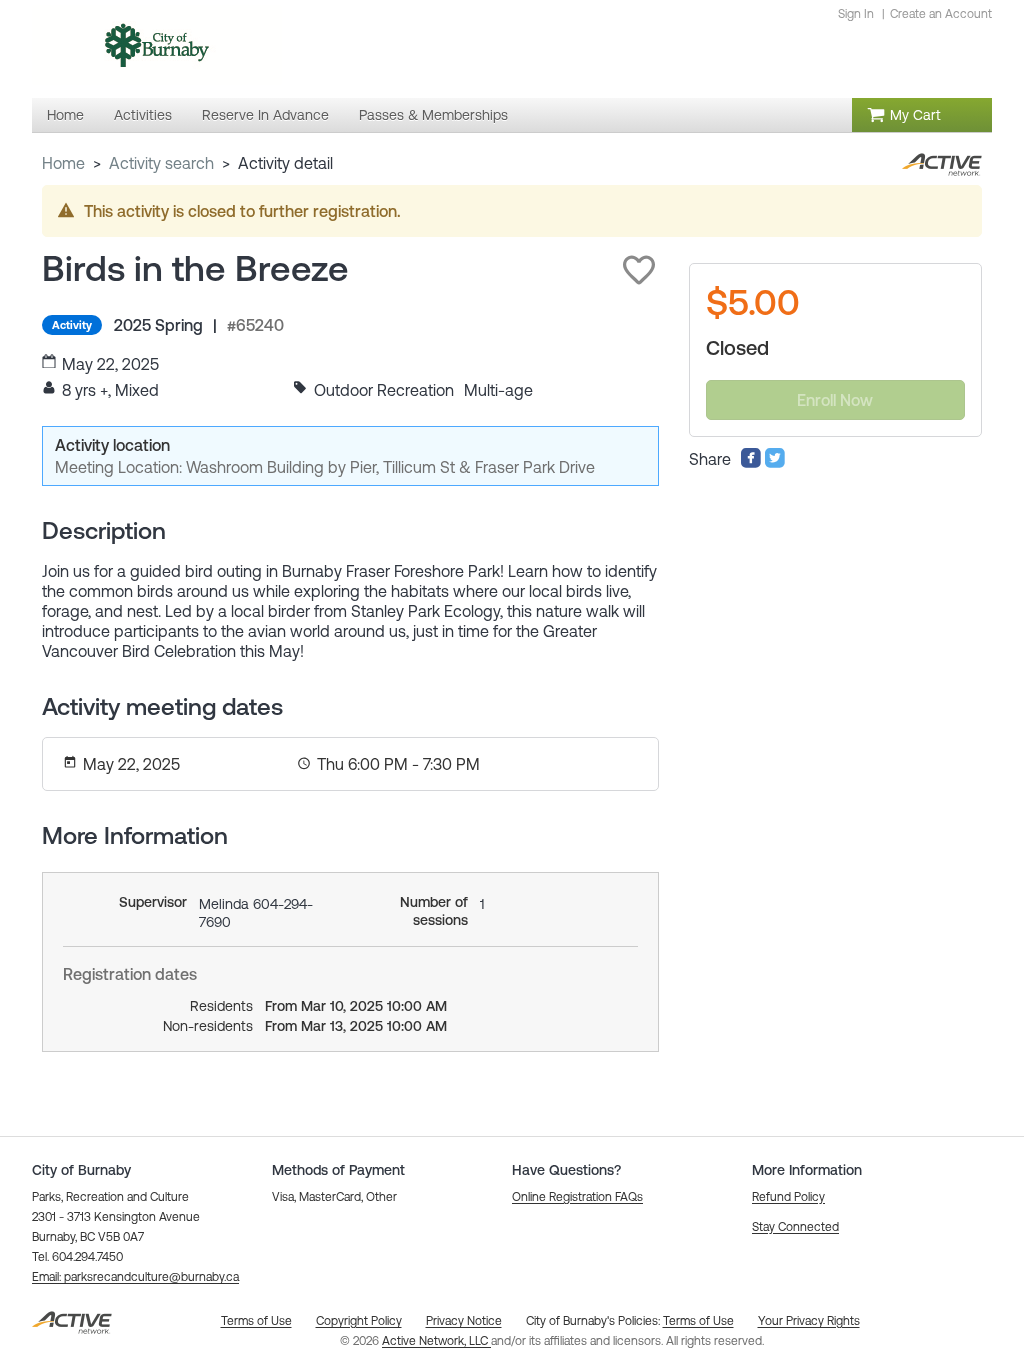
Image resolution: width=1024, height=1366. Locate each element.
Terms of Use (698, 1321)
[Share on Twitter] (775, 463)
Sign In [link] (856, 14)
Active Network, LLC (436, 1341)
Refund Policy (788, 1197)
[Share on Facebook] (751, 463)
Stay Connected (795, 1227)
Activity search (161, 163)
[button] (639, 270)
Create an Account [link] (941, 14)
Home (63, 163)
